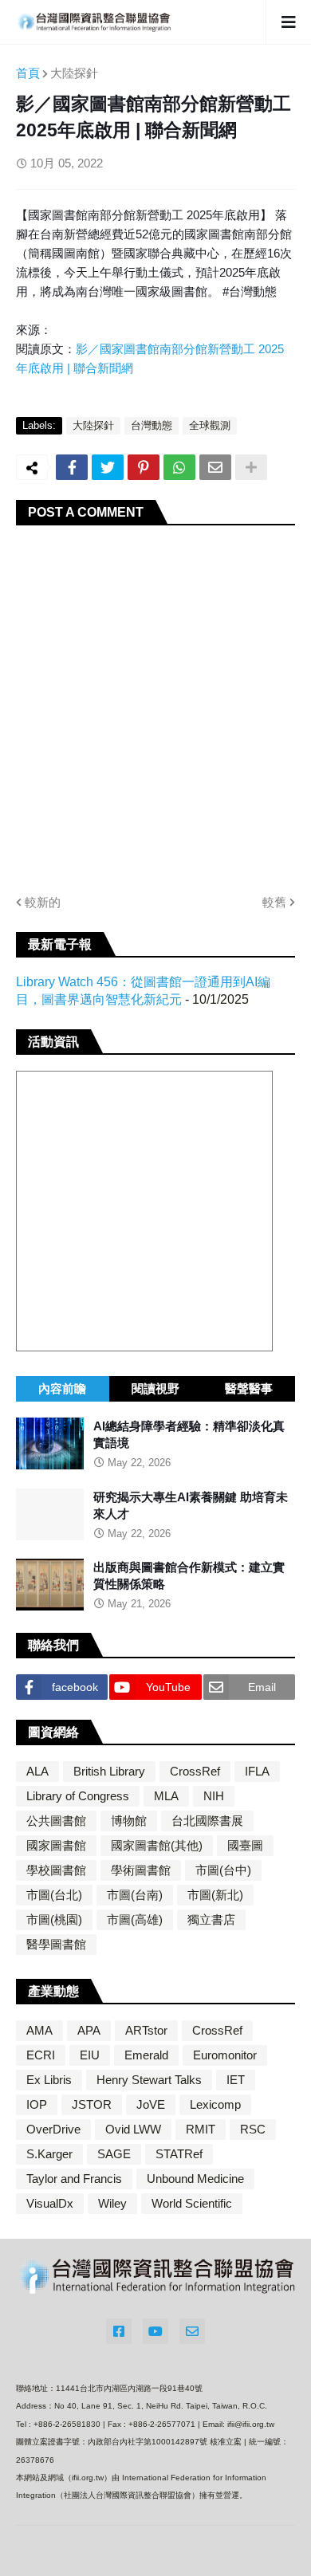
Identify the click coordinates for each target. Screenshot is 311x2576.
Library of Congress (78, 1796)
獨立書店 (211, 1919)
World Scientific (192, 2203)
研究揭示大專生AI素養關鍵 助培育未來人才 (191, 1505)
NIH (214, 1796)
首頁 (28, 73)
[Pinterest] (144, 467)
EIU (90, 2055)
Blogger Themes (140, 2546)
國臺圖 (245, 1845)
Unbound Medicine (195, 2179)
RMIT (201, 2129)
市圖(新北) (215, 1895)
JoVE (151, 2104)
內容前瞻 (62, 1388)
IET (236, 2080)
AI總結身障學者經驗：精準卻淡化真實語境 (189, 1434)
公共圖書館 (56, 1821)
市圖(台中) (223, 1870)
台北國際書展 (207, 1821)
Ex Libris (49, 2080)
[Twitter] (108, 467)
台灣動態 (152, 425)
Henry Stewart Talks (149, 2080)
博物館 (129, 1821)
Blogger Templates (235, 2547)
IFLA (257, 1771)
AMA (39, 2030)
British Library (109, 1771)
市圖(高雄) (135, 1919)
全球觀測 (210, 425)
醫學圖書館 (56, 1944)
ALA (37, 1771)
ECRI (41, 2055)
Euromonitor (225, 2055)
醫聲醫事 (249, 1388)
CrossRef (195, 1771)
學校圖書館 (56, 1870)
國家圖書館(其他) (157, 1845)
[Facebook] (72, 467)
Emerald (146, 2055)
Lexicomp (215, 2104)
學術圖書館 (141, 1870)
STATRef (179, 2154)
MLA (166, 1796)
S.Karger (49, 2154)
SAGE (114, 2154)
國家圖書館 (56, 1845)
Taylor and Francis (74, 2179)
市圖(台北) (54, 1895)
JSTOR (92, 2104)
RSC (253, 2129)
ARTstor (146, 2030)
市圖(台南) (135, 1895)
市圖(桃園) (54, 1919)
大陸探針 (74, 73)
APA (89, 2030)
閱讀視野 (155, 1388)
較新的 (43, 902)
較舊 (274, 902)
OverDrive (53, 2129)
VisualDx (50, 2203)
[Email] (215, 467)
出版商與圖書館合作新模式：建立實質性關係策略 (189, 1575)
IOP (37, 2104)
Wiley (112, 2203)
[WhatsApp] (179, 467)
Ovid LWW (133, 2129)
